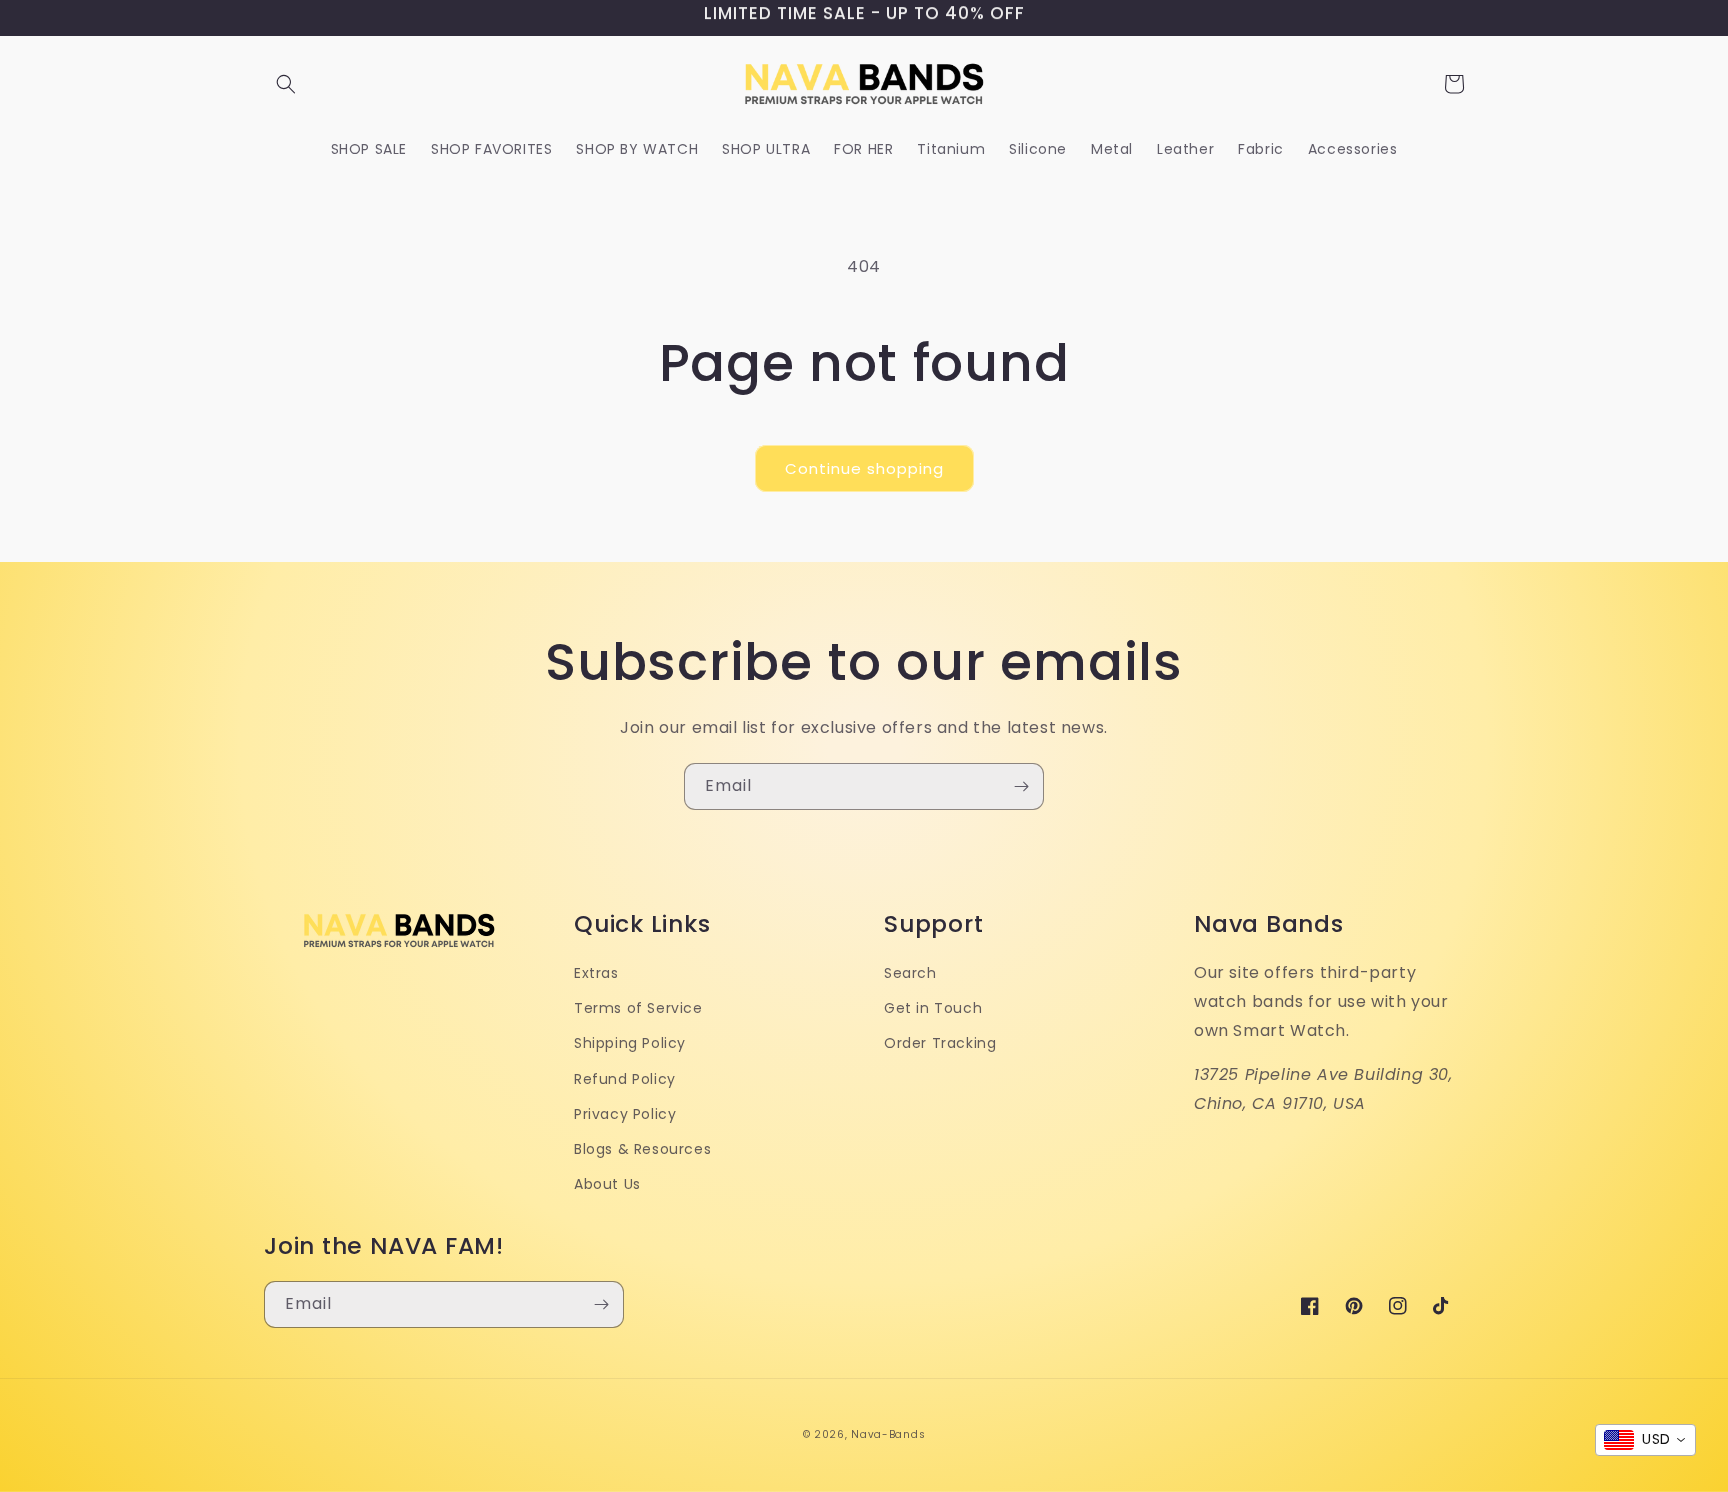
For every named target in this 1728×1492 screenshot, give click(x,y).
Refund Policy (625, 1079)
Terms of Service (638, 1008)
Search (910, 973)
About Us (607, 1184)
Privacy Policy (625, 1114)
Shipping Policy (630, 1043)
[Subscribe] (1021, 786)
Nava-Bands (888, 1434)
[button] (286, 84)
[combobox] (1645, 1440)
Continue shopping (864, 468)
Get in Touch (933, 1008)
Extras (596, 973)
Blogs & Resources (642, 1149)
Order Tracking (940, 1043)
